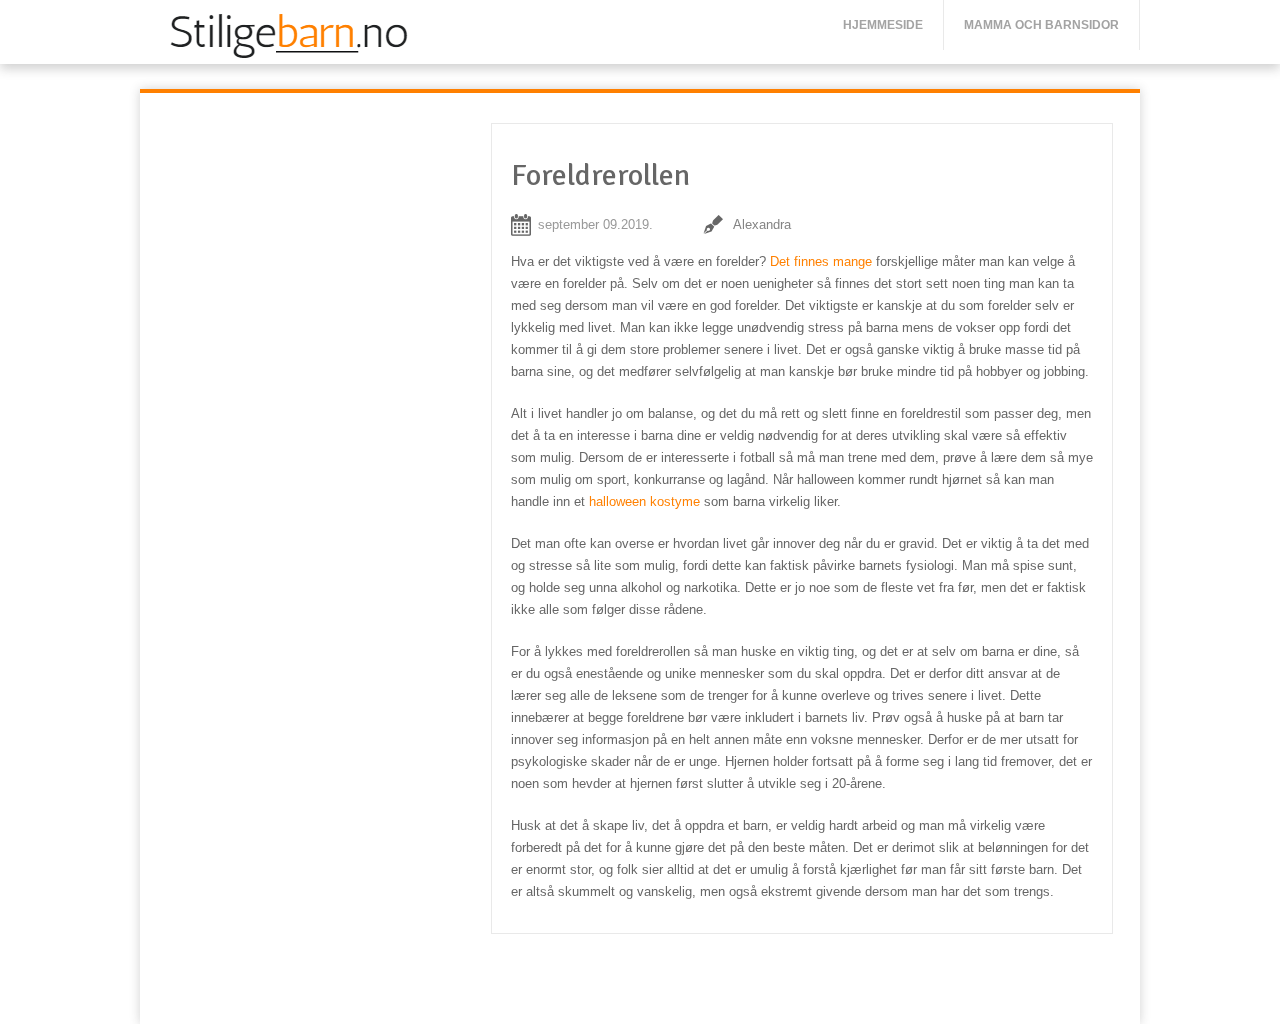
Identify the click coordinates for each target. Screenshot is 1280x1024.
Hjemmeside (883, 25)
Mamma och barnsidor (1041, 25)
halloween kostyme (644, 501)
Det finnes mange (821, 261)
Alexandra (762, 224)
